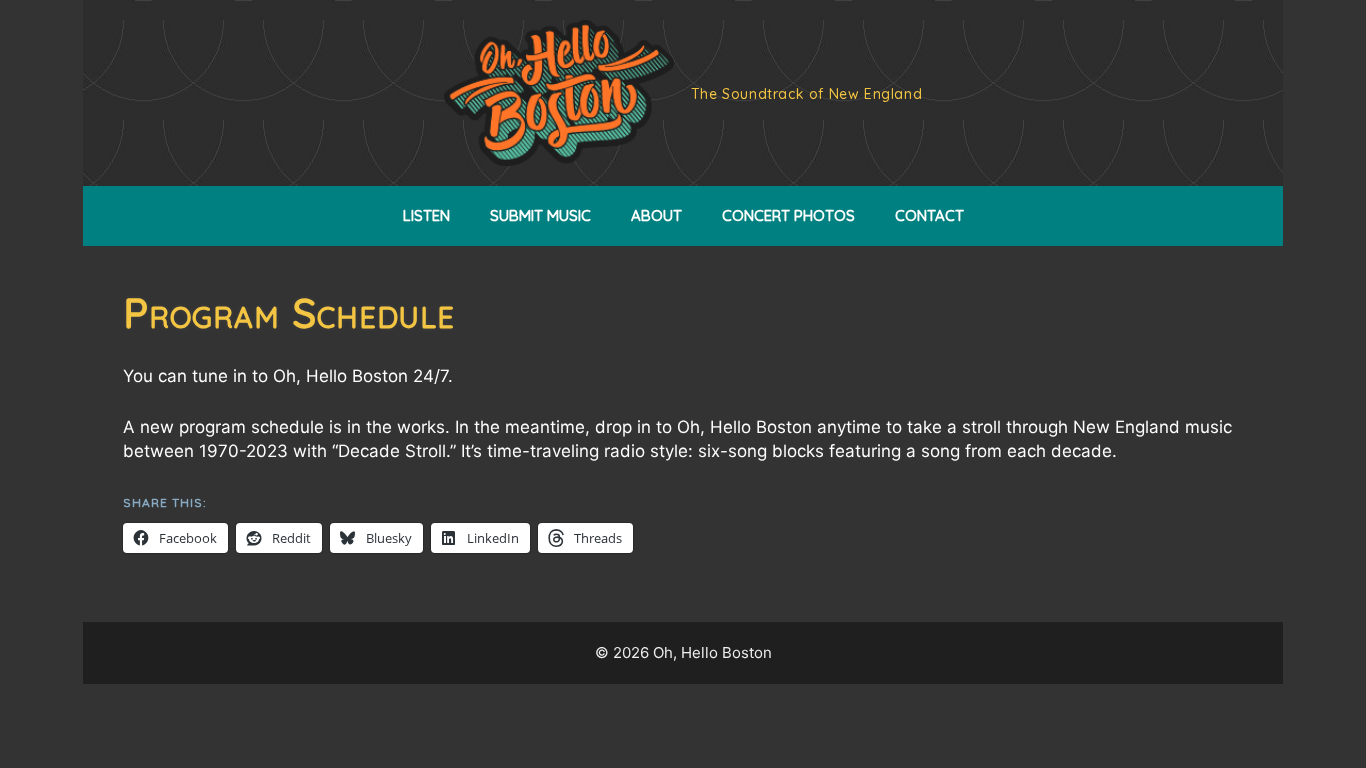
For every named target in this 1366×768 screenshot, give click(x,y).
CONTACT (929, 215)
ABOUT (656, 215)
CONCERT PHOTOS (788, 215)
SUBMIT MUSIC (540, 215)
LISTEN (426, 215)
